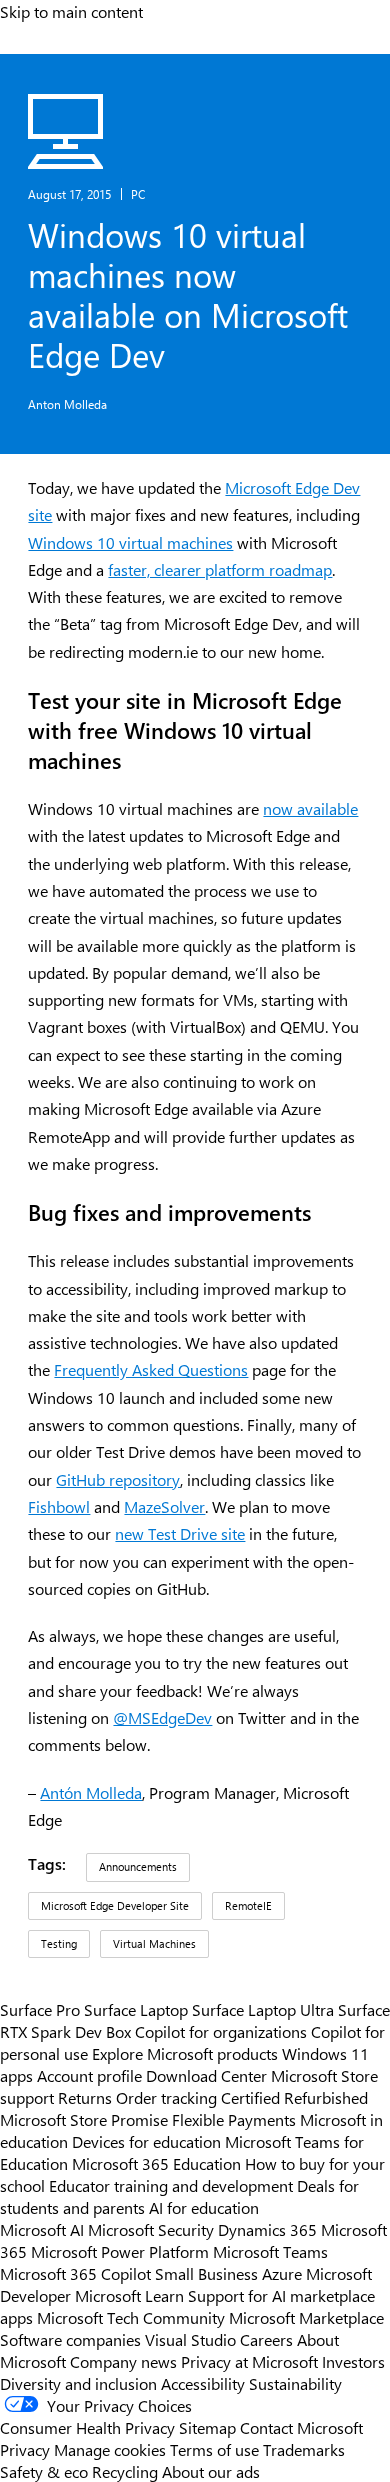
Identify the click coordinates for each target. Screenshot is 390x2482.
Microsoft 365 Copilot (75, 2273)
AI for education (204, 2207)
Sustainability (295, 2383)
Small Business (206, 2273)
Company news (123, 2361)
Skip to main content (71, 11)
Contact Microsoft (301, 2427)
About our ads (211, 2471)
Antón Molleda (91, 1792)
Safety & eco (44, 2471)
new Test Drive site (180, 1533)
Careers (266, 2339)
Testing (59, 1943)
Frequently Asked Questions (151, 1369)
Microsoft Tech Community (131, 2317)
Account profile (89, 2075)
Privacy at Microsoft (249, 2361)
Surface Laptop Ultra (263, 2009)
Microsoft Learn (129, 2295)
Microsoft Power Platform (120, 2251)
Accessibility (203, 2383)
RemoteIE (248, 1905)
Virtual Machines (154, 1943)
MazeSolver (164, 1506)
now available (310, 808)
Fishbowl (59, 1506)
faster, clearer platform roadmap (220, 569)
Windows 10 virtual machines (130, 542)
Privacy (27, 2449)
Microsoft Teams (270, 2251)
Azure (282, 2273)
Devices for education (146, 2141)
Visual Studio (190, 2339)
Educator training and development (171, 2185)
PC (138, 194)
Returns (85, 2097)
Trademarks (304, 2449)
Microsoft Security (151, 2229)
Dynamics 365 (267, 2229)
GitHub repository (118, 1479)
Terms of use (214, 2449)
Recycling (125, 2471)
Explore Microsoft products (185, 2053)
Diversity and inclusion (78, 2383)
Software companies (70, 2339)
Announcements (138, 1866)
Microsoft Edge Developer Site (115, 1905)
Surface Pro (40, 2009)
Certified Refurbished (294, 2097)
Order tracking (166, 2097)
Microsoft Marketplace (306, 2317)
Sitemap (207, 2427)
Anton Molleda (67, 404)
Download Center (206, 2075)
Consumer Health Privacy (87, 2427)
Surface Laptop (136, 2009)
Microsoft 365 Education (156, 2163)
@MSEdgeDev (162, 1717)
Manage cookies (110, 2449)
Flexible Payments (234, 2119)
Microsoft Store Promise (84, 2119)
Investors (353, 2361)
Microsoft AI (42, 2229)
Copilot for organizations (221, 2031)
